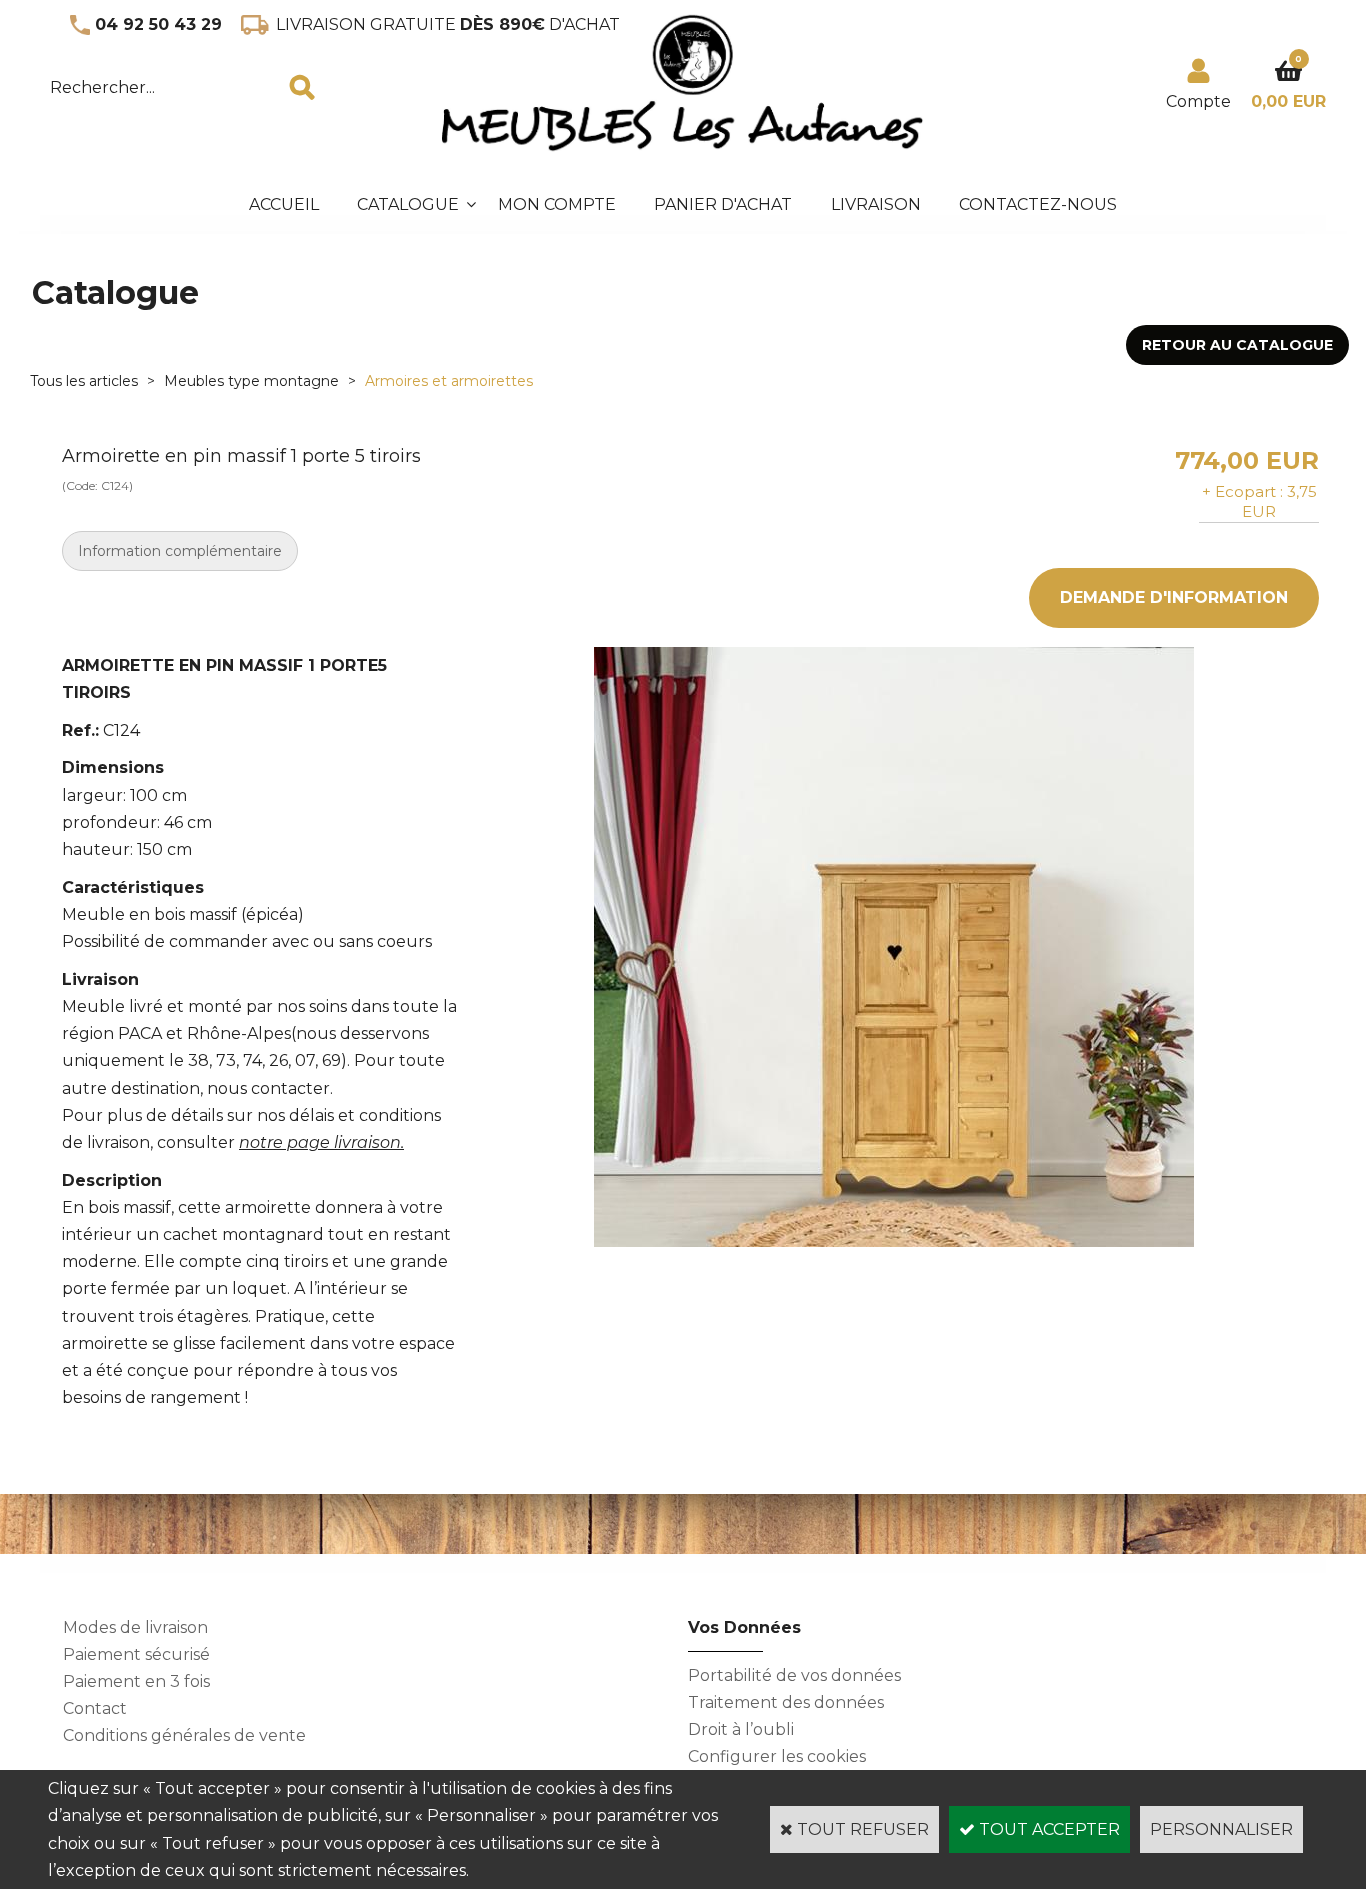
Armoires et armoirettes (449, 381)
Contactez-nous (1038, 204)
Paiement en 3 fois (136, 1681)
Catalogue (408, 204)
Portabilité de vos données (794, 1675)
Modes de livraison (135, 1627)
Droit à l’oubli (741, 1729)
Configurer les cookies (777, 1756)
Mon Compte (557, 204)
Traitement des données (786, 1702)
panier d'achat (723, 204)
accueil (284, 204)
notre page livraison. (321, 1142)
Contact (95, 1708)
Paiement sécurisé (136, 1654)
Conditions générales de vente (184, 1735)
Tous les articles (84, 381)
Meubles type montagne (251, 381)
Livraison (876, 204)
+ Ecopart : (1242, 491)
